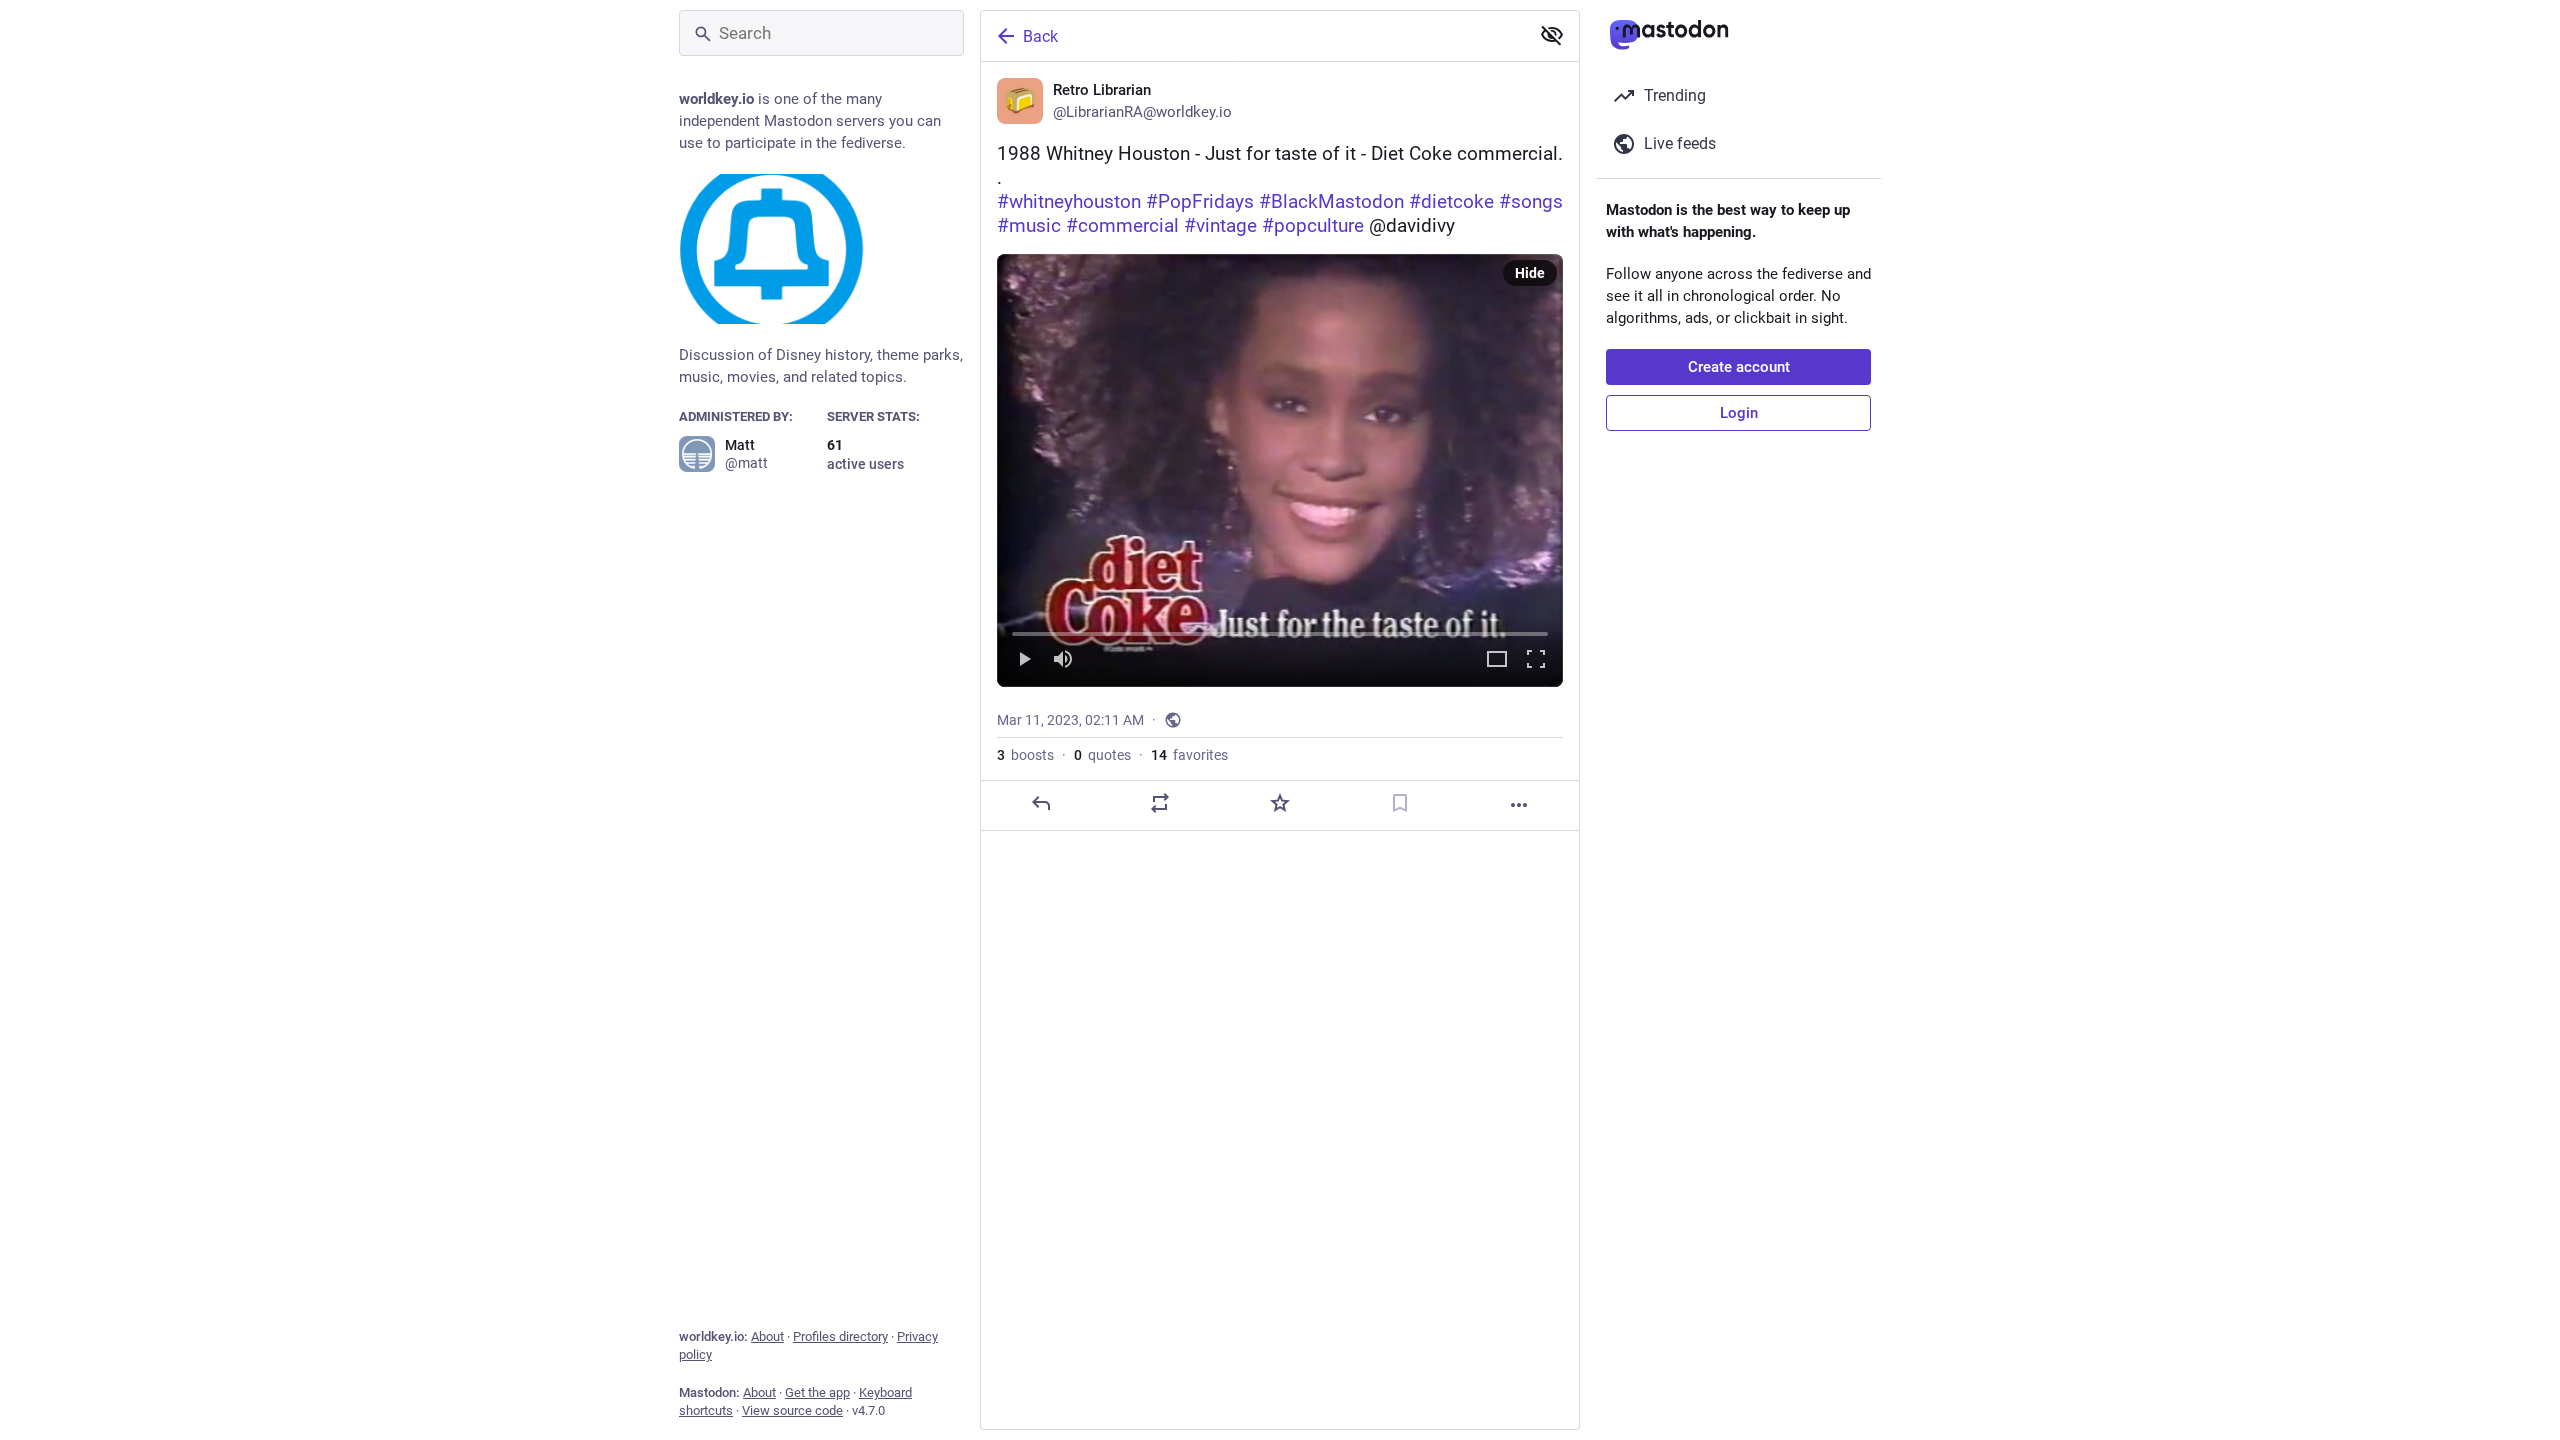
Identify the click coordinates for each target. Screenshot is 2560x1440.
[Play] (1024, 660)
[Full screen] (1536, 660)
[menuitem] (1280, 470)
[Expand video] (1497, 660)
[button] (1280, 470)
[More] (1519, 805)
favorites (1189, 755)
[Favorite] (1280, 803)
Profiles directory (840, 1336)
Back (1040, 36)
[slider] (1280, 630)
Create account (1739, 367)
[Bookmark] (1400, 803)
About (767, 1336)
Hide (1530, 273)
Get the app (817, 1392)
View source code (792, 1410)
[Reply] (1041, 803)
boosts (1025, 755)
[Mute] (1063, 660)
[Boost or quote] (1160, 803)
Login (1739, 413)
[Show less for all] (1552, 35)
